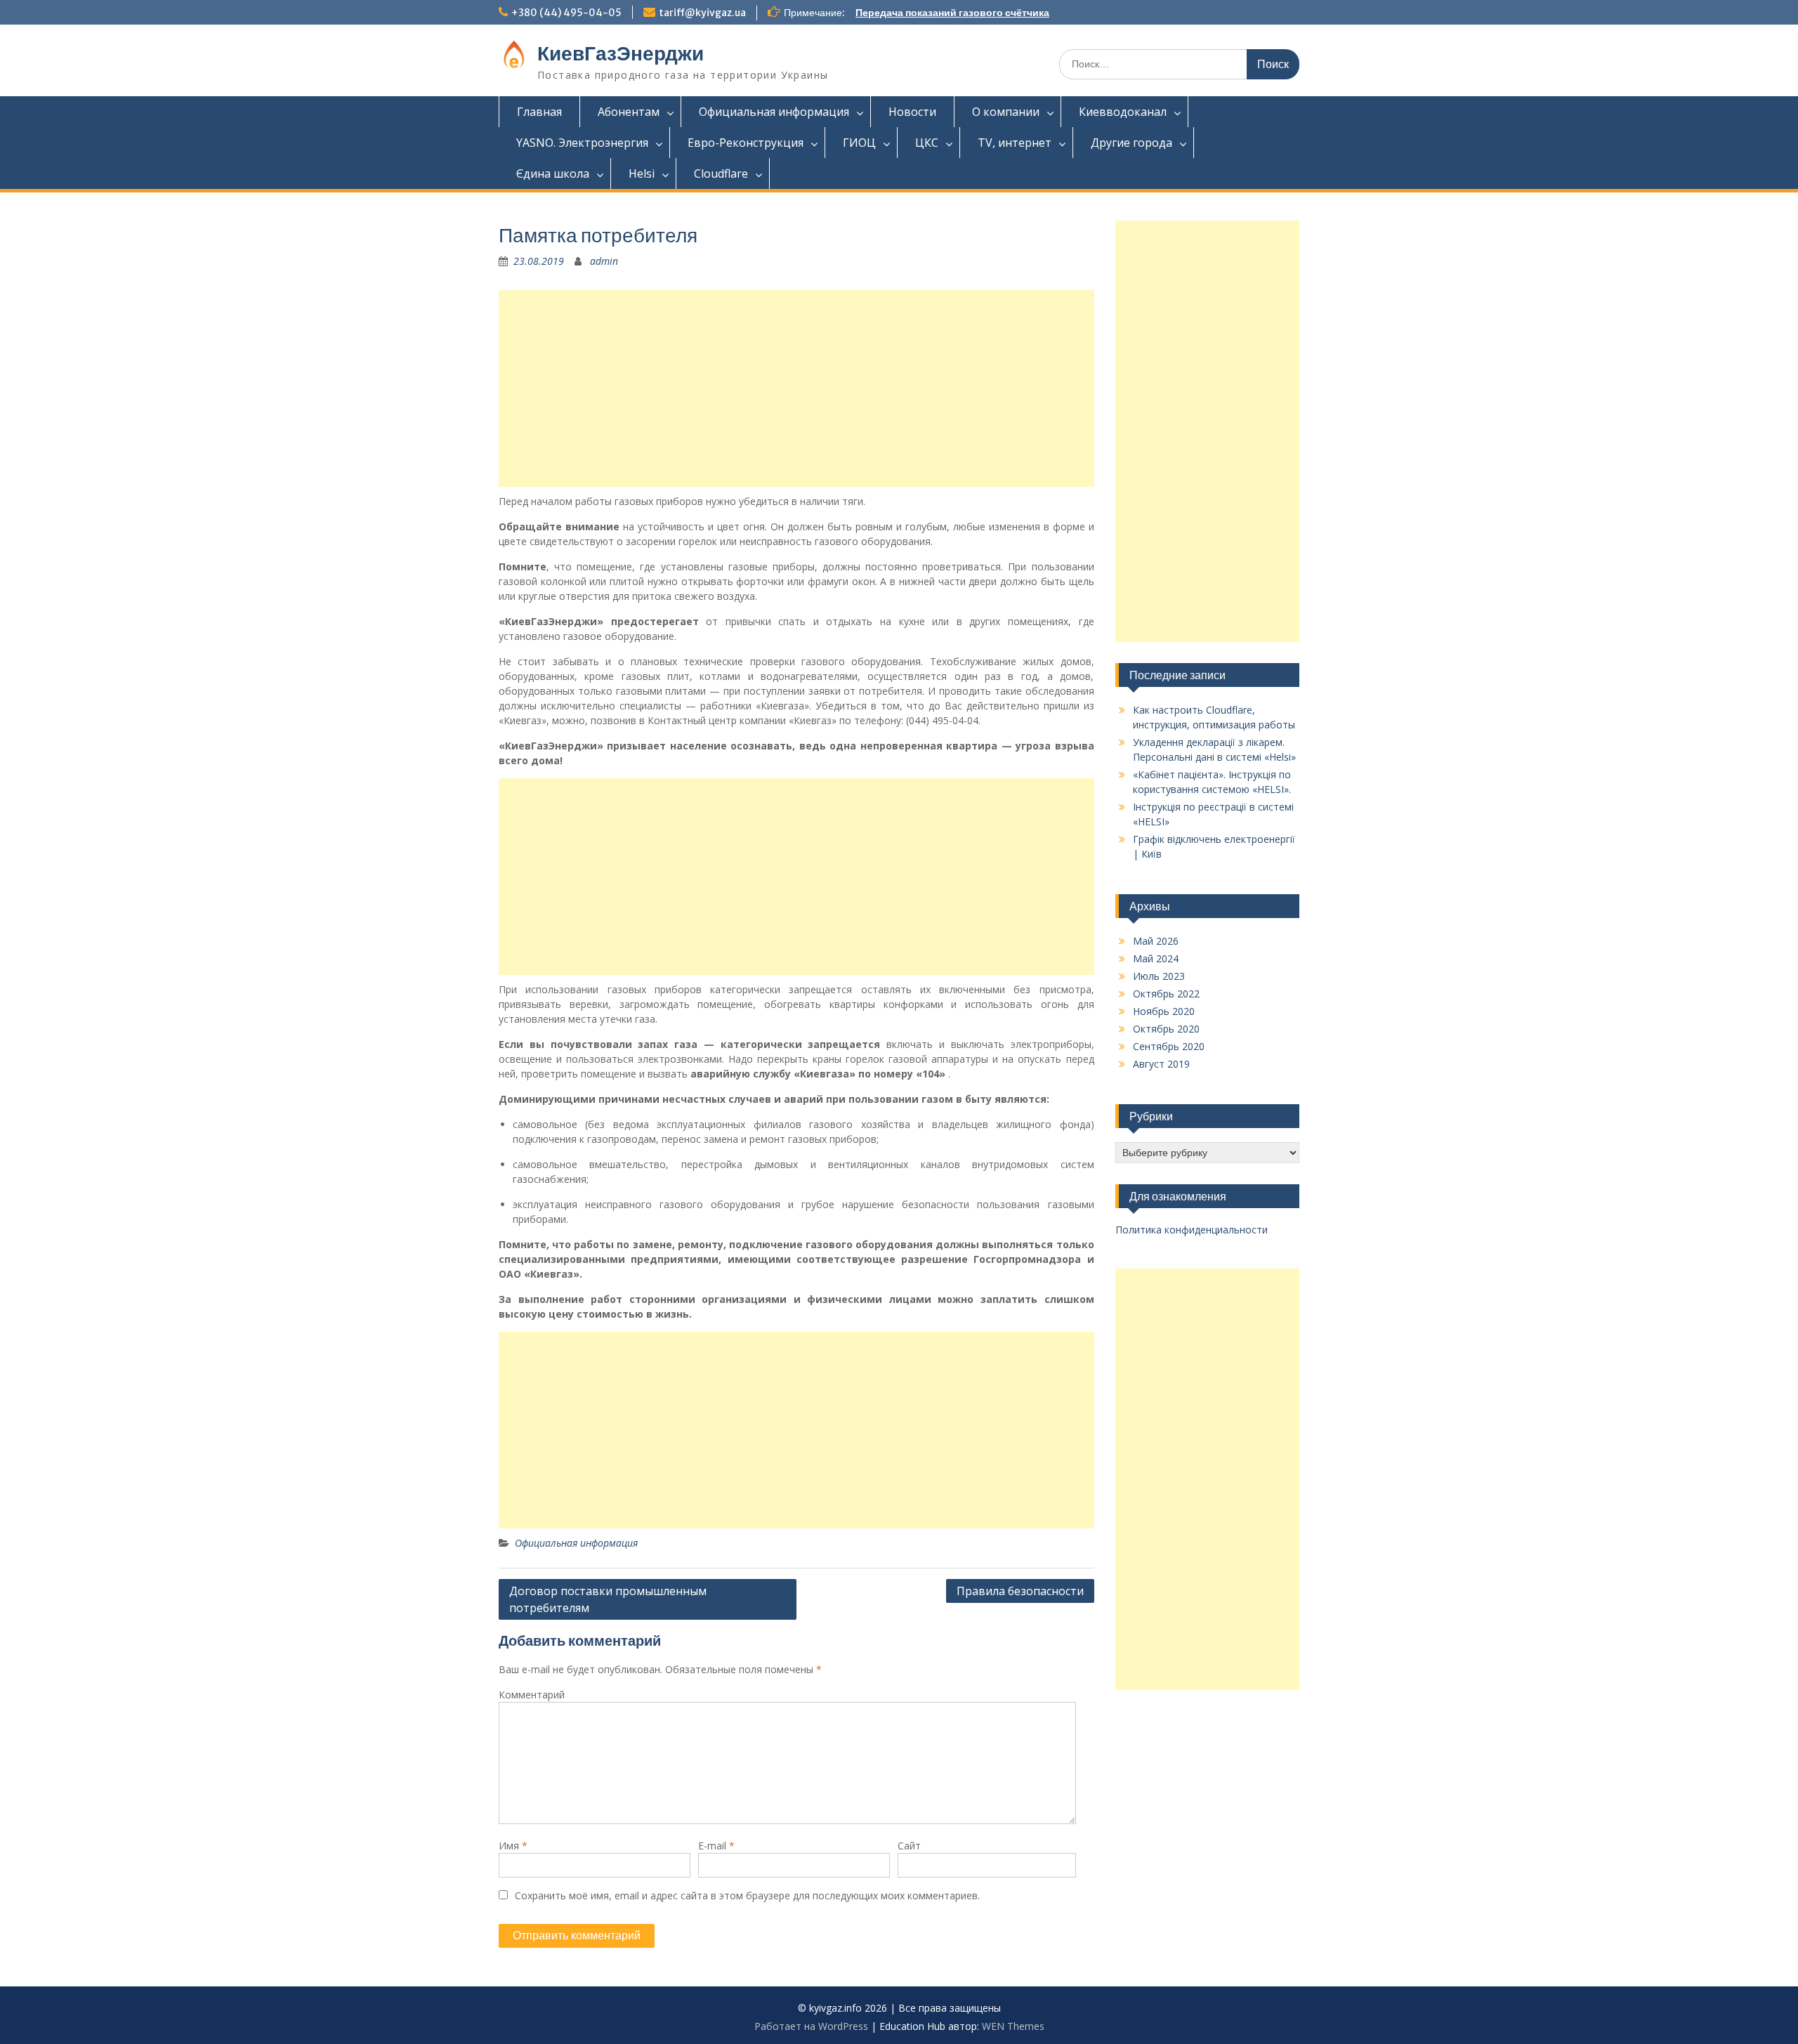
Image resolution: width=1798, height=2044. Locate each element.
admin (604, 261)
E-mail (716, 1846)
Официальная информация (774, 112)
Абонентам (629, 112)
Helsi (642, 173)
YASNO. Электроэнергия (582, 143)
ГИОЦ (859, 143)
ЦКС (927, 143)
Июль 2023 (1159, 976)
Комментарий (532, 1695)
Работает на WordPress (811, 2026)
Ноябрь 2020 (1164, 1011)
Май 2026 (1156, 941)
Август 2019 (1161, 1064)
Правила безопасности (1020, 1591)
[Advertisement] (796, 388)
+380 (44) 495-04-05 (566, 13)
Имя (513, 1846)
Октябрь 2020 (1166, 1029)
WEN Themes (1013, 2026)
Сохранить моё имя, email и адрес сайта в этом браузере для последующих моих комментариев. (747, 1895)
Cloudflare (721, 173)
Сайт (909, 1846)
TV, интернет (1015, 143)
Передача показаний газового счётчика (952, 13)
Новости (912, 112)
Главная (539, 112)
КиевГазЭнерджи (621, 53)
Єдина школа (553, 173)
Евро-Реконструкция (746, 143)
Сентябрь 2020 (1169, 1046)
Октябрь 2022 (1166, 994)
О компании (1006, 112)
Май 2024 (1156, 958)
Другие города (1131, 143)
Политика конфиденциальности (1192, 1230)
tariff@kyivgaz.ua (702, 13)
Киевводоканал (1123, 112)
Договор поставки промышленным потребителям (608, 1599)
